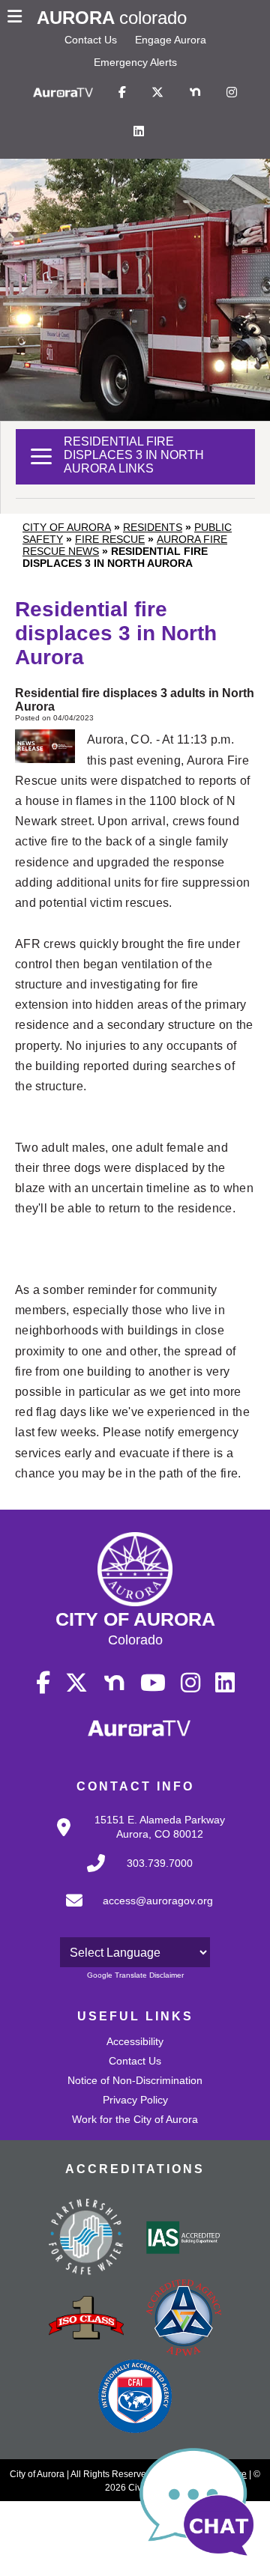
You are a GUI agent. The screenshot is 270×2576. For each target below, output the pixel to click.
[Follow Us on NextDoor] (195, 93)
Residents (153, 527)
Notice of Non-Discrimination (135, 2080)
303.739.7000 (160, 1863)
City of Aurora (67, 527)
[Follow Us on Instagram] (232, 93)
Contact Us (91, 40)
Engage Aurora (171, 40)
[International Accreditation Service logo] (184, 2239)
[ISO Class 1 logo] (86, 2319)
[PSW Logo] (86, 2239)
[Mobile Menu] (18, 18)
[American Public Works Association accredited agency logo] (184, 2319)
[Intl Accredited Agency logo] (135, 2398)
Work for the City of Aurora (135, 2119)
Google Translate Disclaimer (135, 1975)
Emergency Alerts (135, 62)
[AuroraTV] (63, 93)
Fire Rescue (110, 539)
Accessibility (135, 2041)
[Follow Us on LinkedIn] (139, 132)
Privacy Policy (135, 2100)
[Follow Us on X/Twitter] (157, 93)
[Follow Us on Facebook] (122, 93)
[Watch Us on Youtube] (153, 1683)
